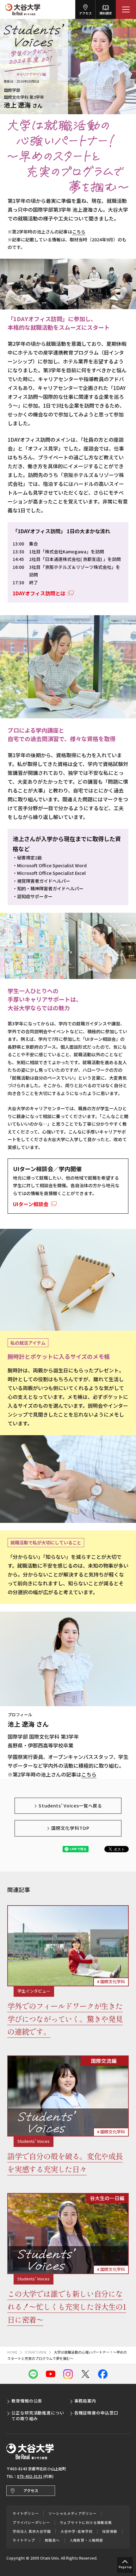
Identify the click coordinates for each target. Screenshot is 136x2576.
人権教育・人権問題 (86, 2540)
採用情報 (110, 2531)
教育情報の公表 (27, 2401)
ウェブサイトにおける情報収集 (86, 2523)
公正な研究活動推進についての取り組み (38, 2416)
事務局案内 (85, 2401)
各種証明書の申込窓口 (96, 2413)
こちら (79, 232)
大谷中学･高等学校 (76, 2531)
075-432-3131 (30, 2476)
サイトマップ (24, 2540)
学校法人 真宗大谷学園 (32, 2531)
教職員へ (52, 2540)
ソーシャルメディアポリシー (72, 2513)
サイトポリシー (26, 2513)
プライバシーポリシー (31, 2523)
